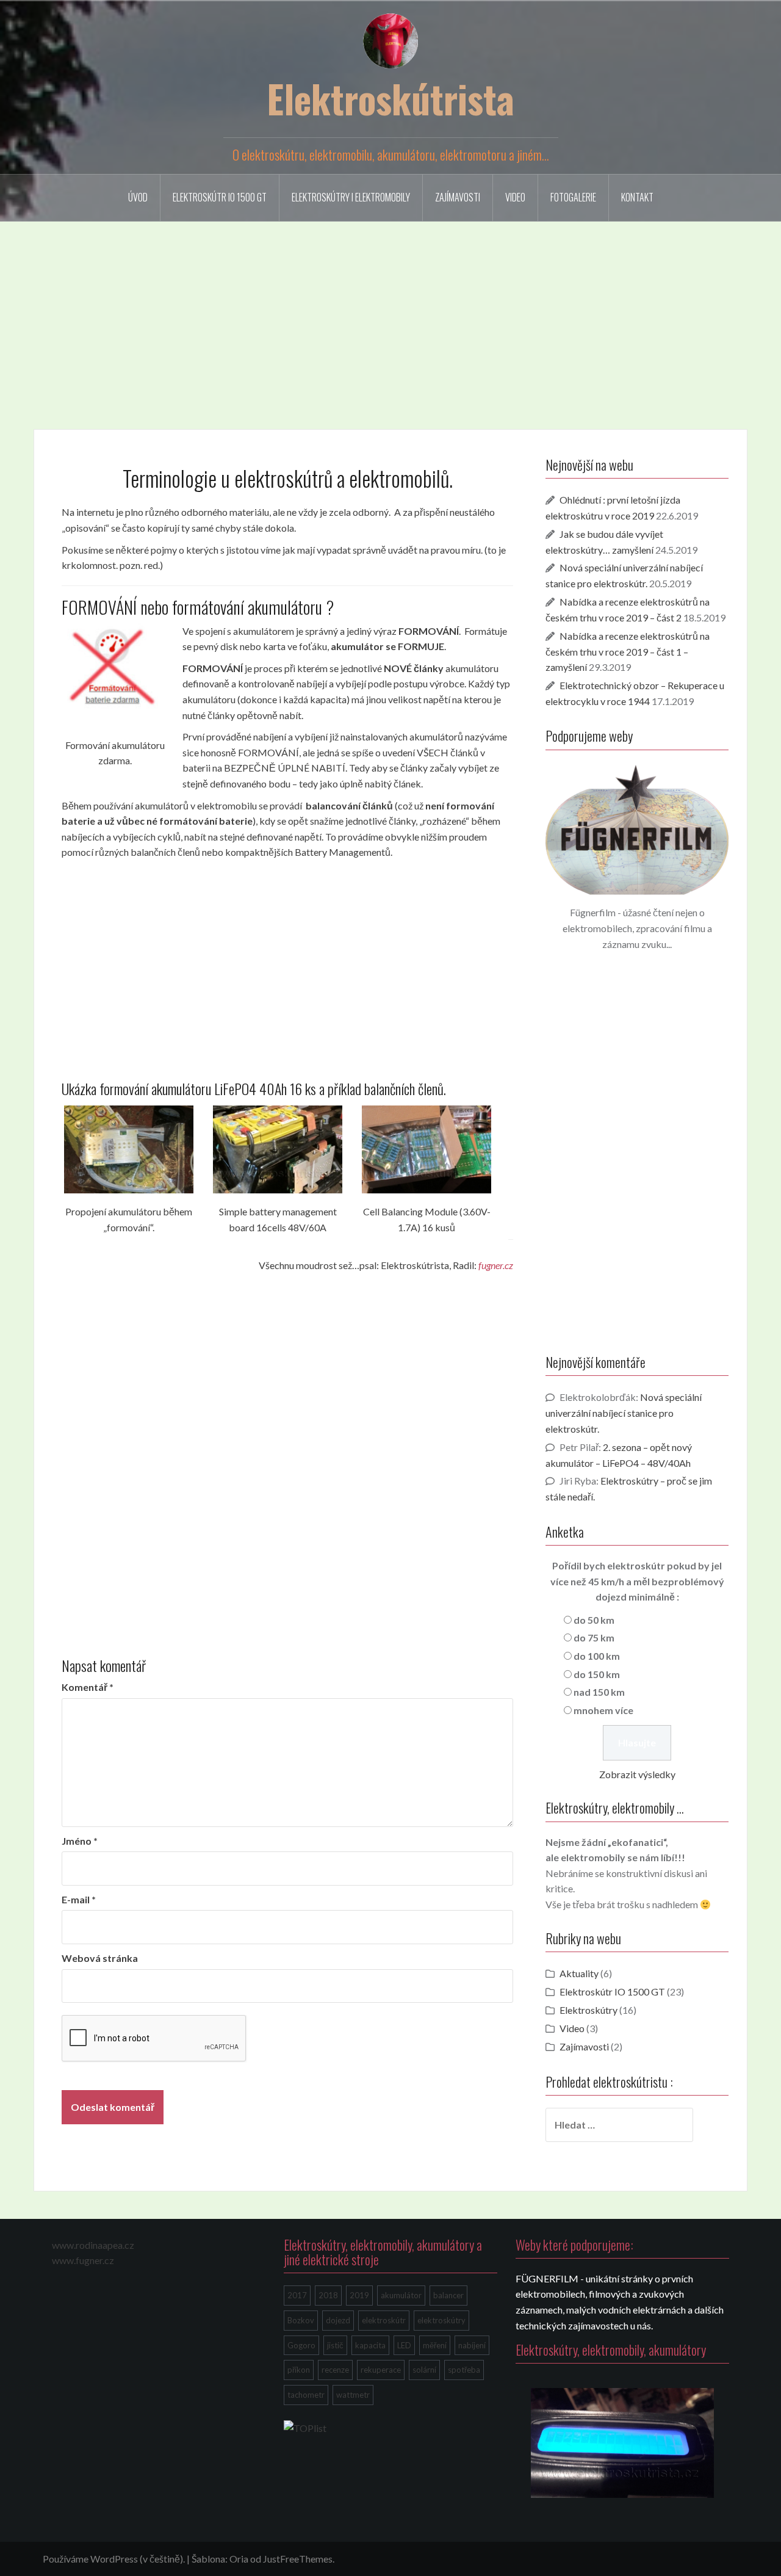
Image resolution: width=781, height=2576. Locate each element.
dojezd (338, 2320)
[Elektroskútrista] (390, 39)
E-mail (79, 1899)
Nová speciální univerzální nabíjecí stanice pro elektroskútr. (624, 1413)
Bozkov (301, 2320)
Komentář (88, 1687)
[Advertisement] (390, 316)
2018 (328, 2295)
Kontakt (637, 197)
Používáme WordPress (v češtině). (114, 2559)
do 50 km (594, 1620)
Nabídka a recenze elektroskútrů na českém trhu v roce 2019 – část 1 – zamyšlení (628, 652)
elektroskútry (441, 2320)
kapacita (370, 2345)
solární (424, 2370)
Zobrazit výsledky (637, 1774)
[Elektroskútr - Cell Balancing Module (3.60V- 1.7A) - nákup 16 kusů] (426, 1150)
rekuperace (381, 2370)
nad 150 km (599, 1692)
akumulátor (401, 2295)
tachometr (306, 2395)
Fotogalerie (573, 197)
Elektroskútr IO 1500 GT (220, 197)
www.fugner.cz (83, 2260)
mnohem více (603, 1710)
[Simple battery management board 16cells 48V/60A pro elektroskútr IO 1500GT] (278, 1150)
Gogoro (301, 2345)
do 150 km (597, 1674)
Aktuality (579, 1973)
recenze (335, 2370)
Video (515, 197)
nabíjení (472, 2345)
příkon (299, 2370)
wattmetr (353, 2395)
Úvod (138, 197)
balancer (448, 2295)
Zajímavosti (458, 197)
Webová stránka (100, 1958)
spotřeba (464, 2370)
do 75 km (594, 1637)
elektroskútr (384, 2320)
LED (404, 2345)
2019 (359, 2295)
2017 (297, 2295)
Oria (239, 2559)
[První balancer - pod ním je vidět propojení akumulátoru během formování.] (129, 1150)
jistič (335, 2345)
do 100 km (597, 1656)
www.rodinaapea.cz (93, 2245)
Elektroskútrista (390, 98)
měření (435, 2345)
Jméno (80, 1841)
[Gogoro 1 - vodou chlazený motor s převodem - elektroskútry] (622, 2440)
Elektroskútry (588, 2010)
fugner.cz (496, 1265)
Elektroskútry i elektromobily (351, 197)
